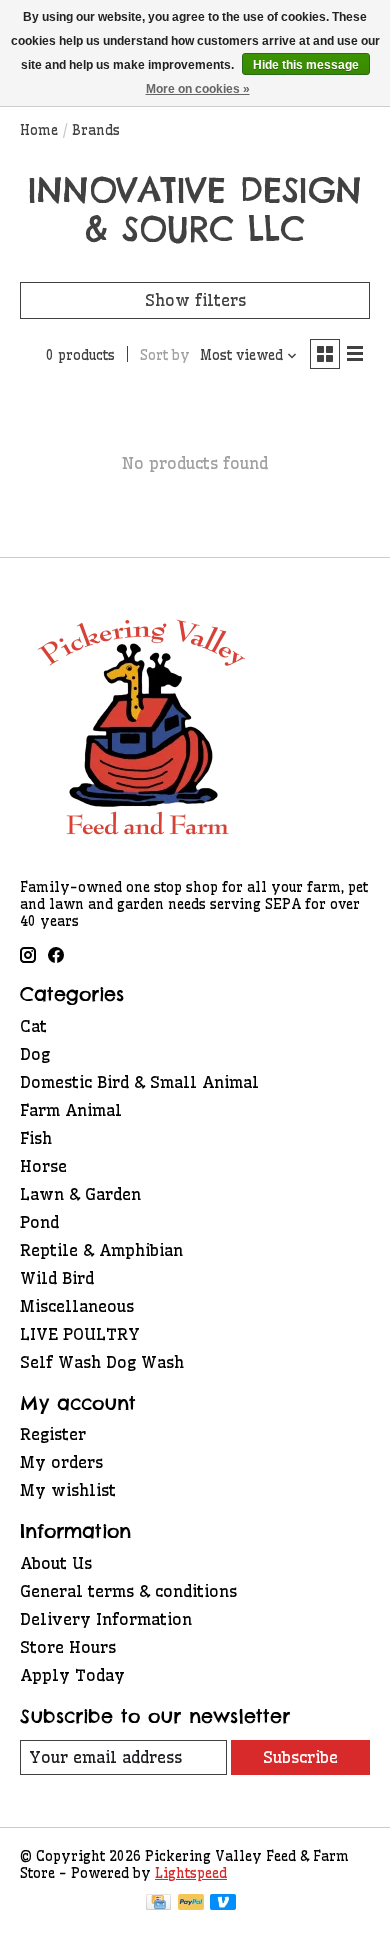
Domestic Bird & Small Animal (139, 1082)
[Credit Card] (158, 1904)
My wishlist (68, 1490)
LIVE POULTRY (80, 1334)
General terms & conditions (128, 1591)
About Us (56, 1563)
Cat (33, 1026)
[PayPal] (191, 1904)
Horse (43, 1166)
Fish (36, 1138)
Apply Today (72, 1675)
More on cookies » (198, 89)
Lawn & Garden (80, 1194)
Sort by (165, 355)
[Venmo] (223, 1904)
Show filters (195, 300)
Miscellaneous (77, 1306)
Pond (39, 1222)
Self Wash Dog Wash (102, 1362)
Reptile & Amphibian (101, 1250)
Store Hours (68, 1647)
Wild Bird (57, 1278)
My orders (61, 1462)
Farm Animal (71, 1110)
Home (39, 130)
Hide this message (306, 65)
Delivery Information (106, 1619)
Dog (35, 1054)
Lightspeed (191, 1873)
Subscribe (300, 1757)
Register (53, 1434)
